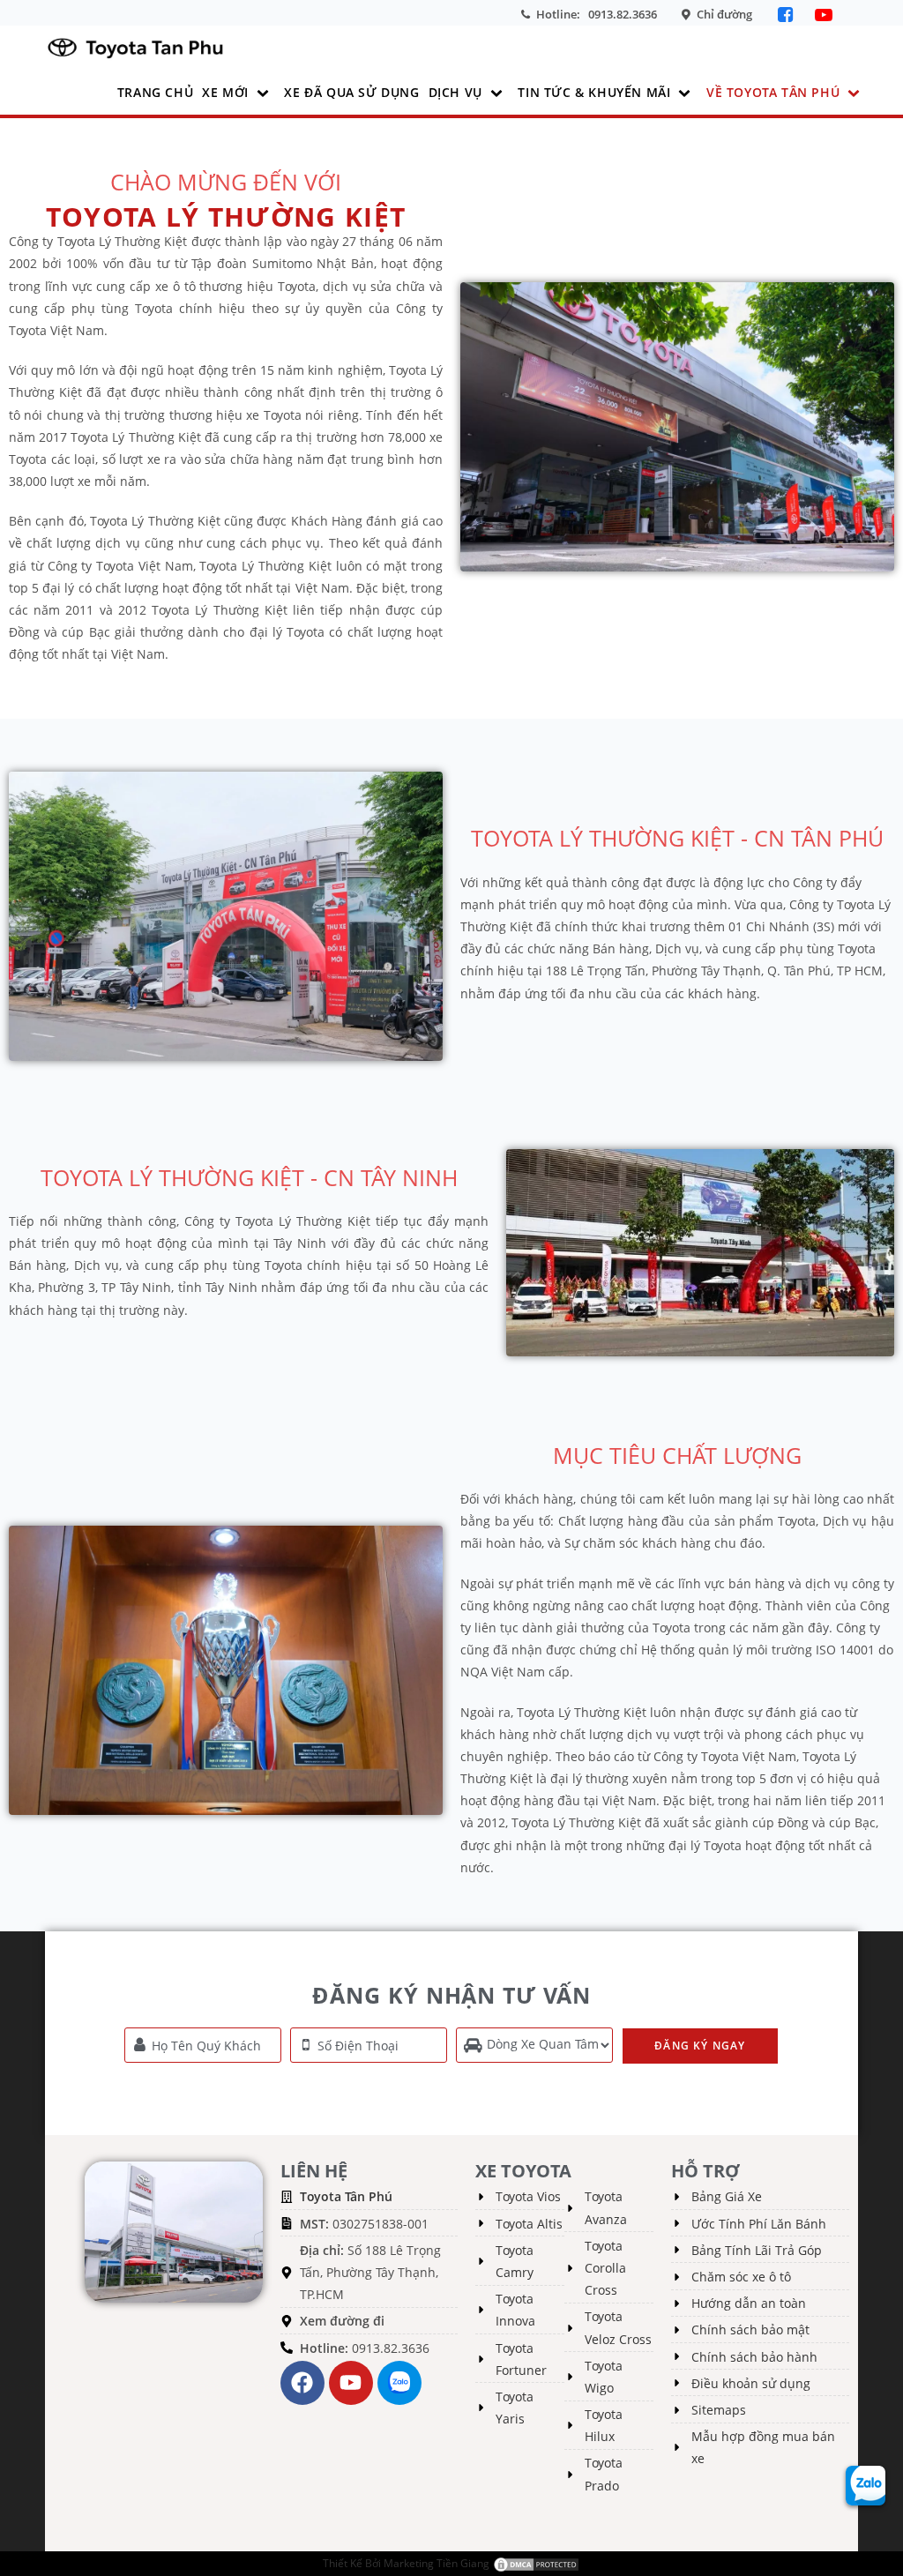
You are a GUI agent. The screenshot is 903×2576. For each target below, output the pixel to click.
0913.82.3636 (623, 14)
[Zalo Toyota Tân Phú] (399, 2383)
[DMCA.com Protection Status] (536, 2563)
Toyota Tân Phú (346, 2196)
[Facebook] (788, 15)
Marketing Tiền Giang (437, 2563)
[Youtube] (351, 2383)
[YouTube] (824, 15)
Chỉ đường (724, 14)
